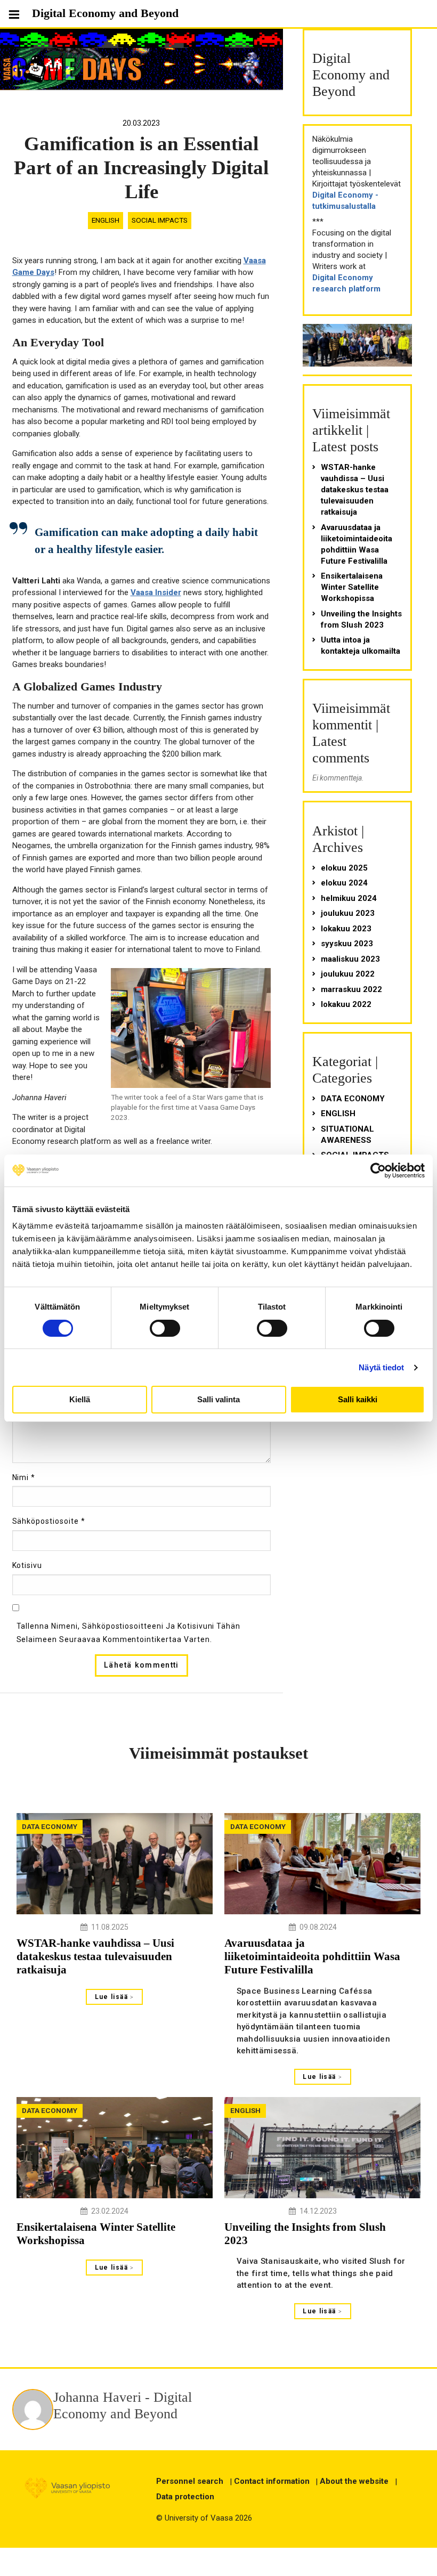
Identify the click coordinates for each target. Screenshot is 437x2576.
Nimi (24, 1477)
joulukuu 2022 (348, 974)
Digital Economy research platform (346, 283)
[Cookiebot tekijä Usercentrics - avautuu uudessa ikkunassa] (378, 1171)
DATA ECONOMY (353, 1099)
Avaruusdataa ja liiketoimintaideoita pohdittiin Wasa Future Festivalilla (357, 544)
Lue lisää (113, 1997)
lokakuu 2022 (346, 1004)
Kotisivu (27, 1565)
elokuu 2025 (344, 868)
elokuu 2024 (344, 883)
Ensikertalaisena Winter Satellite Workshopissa (352, 587)
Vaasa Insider (156, 592)
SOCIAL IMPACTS (160, 220)
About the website (354, 2481)
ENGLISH (106, 220)
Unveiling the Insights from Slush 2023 (361, 619)
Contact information (272, 2481)
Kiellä (80, 1399)
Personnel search (190, 2481)
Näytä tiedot (381, 1367)
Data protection (185, 2497)
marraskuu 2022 (351, 989)
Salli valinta (218, 1399)
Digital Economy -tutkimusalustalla (345, 201)
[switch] (165, 1328)
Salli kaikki (358, 1399)
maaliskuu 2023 (350, 959)
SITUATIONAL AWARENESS (347, 1135)
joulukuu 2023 (348, 913)
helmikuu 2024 (349, 898)
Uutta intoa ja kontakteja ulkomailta (361, 645)
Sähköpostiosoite (49, 1521)
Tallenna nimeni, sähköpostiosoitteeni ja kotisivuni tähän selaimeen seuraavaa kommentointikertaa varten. (129, 1633)
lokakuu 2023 (346, 929)
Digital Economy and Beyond (105, 13)
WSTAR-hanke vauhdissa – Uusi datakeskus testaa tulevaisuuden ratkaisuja (355, 490)
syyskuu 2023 (347, 944)
